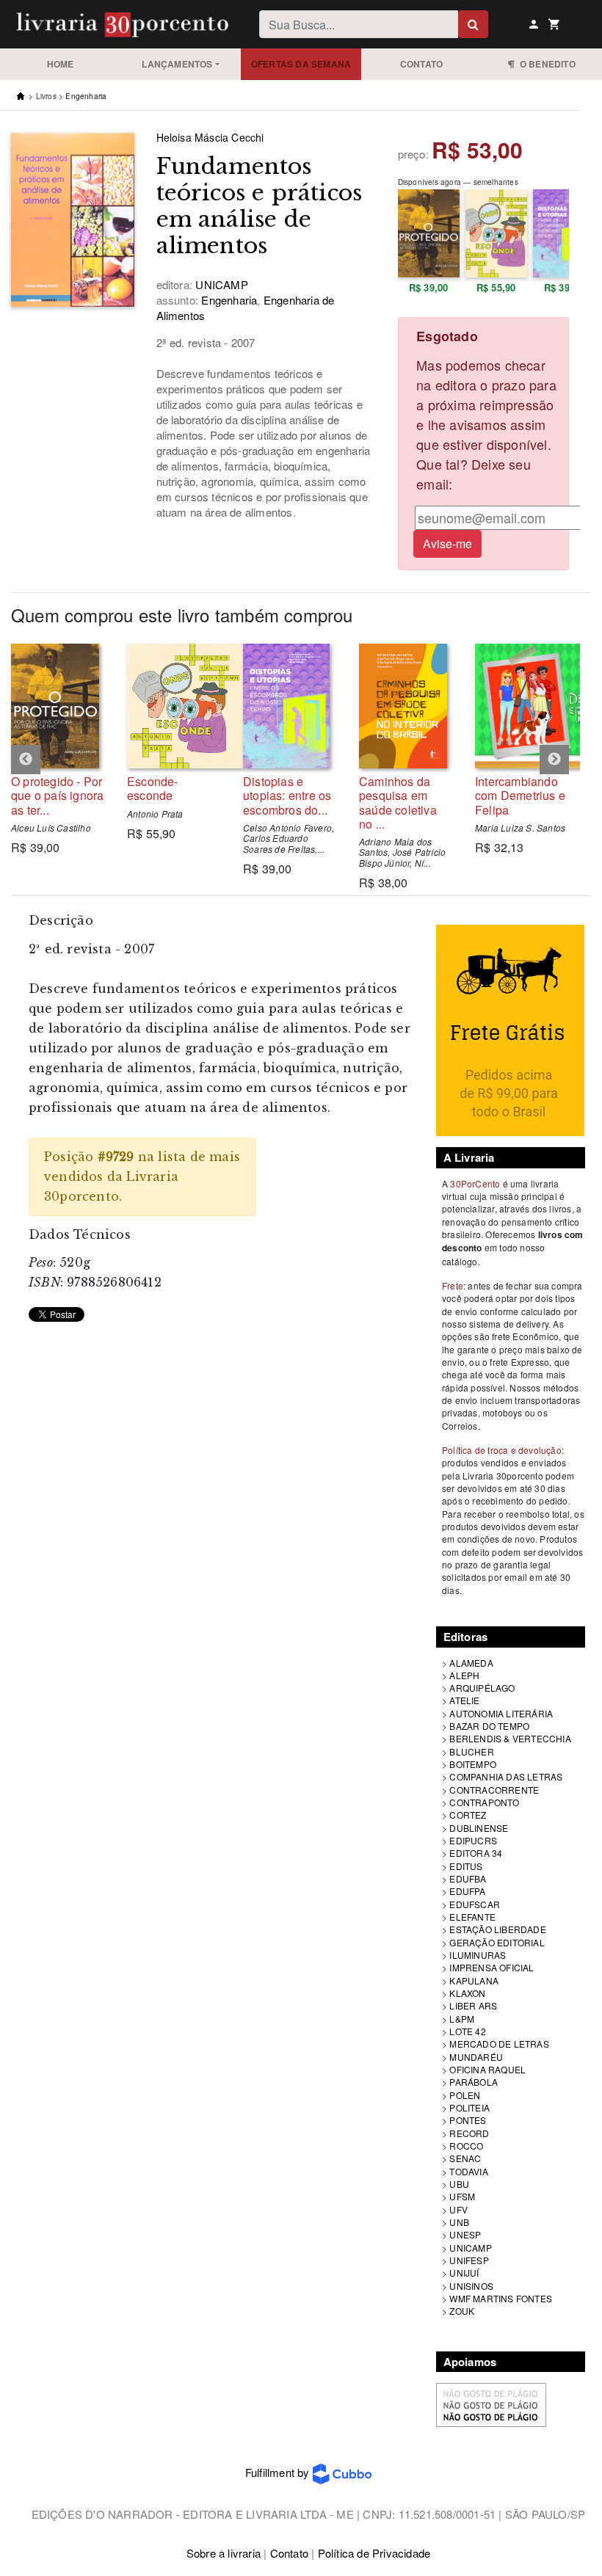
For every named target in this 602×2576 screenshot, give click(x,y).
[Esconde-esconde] (174, 706)
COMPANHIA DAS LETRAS (506, 1776)
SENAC (465, 2158)
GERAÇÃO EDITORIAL (497, 1942)
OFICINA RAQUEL (487, 2069)
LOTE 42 (467, 2031)
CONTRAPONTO (484, 1802)
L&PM (462, 2019)
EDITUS (466, 1866)
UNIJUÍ (464, 2273)
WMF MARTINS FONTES (501, 2298)
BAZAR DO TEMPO (489, 1726)
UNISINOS (471, 2286)
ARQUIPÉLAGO (482, 1688)
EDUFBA (468, 1878)
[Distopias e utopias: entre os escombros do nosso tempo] (290, 706)
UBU (459, 2184)
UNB (459, 2222)
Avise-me (447, 543)
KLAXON (467, 1993)
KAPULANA (474, 1980)
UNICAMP (470, 2248)
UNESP (465, 2234)
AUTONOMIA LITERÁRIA (501, 1713)
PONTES (468, 2120)
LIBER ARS (473, 2005)
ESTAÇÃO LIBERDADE (497, 1929)
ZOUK (462, 2311)
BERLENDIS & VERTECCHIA (510, 1738)
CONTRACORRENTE (494, 1790)
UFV (458, 2209)
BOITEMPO (473, 1764)
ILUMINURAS (478, 1955)
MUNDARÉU (476, 2057)
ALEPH (464, 1675)
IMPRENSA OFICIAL (492, 1967)
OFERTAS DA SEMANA (301, 64)
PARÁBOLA (474, 2082)
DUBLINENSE (479, 1828)
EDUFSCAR (475, 1904)
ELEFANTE (472, 1917)
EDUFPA (467, 1891)
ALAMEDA (471, 1663)
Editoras (466, 1637)
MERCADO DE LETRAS (499, 2044)
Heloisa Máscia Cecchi (210, 137)
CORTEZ (468, 1815)
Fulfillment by (279, 2472)
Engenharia (86, 96)
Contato (421, 64)
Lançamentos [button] (177, 64)
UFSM (462, 2196)
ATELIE (464, 1700)
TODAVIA (468, 2171)
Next (554, 760)
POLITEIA (469, 2107)
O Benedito (545, 64)
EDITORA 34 (476, 1853)
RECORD (469, 2133)
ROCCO (466, 2146)
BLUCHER (471, 1751)
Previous (26, 760)
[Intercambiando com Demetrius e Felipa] (522, 706)
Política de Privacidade (374, 2553)
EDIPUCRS (473, 1840)
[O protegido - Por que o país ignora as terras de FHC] (58, 706)
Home (61, 64)
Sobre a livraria (224, 2553)
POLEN (465, 2095)
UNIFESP (469, 2260)
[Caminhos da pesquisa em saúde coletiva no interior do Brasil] (406, 706)
